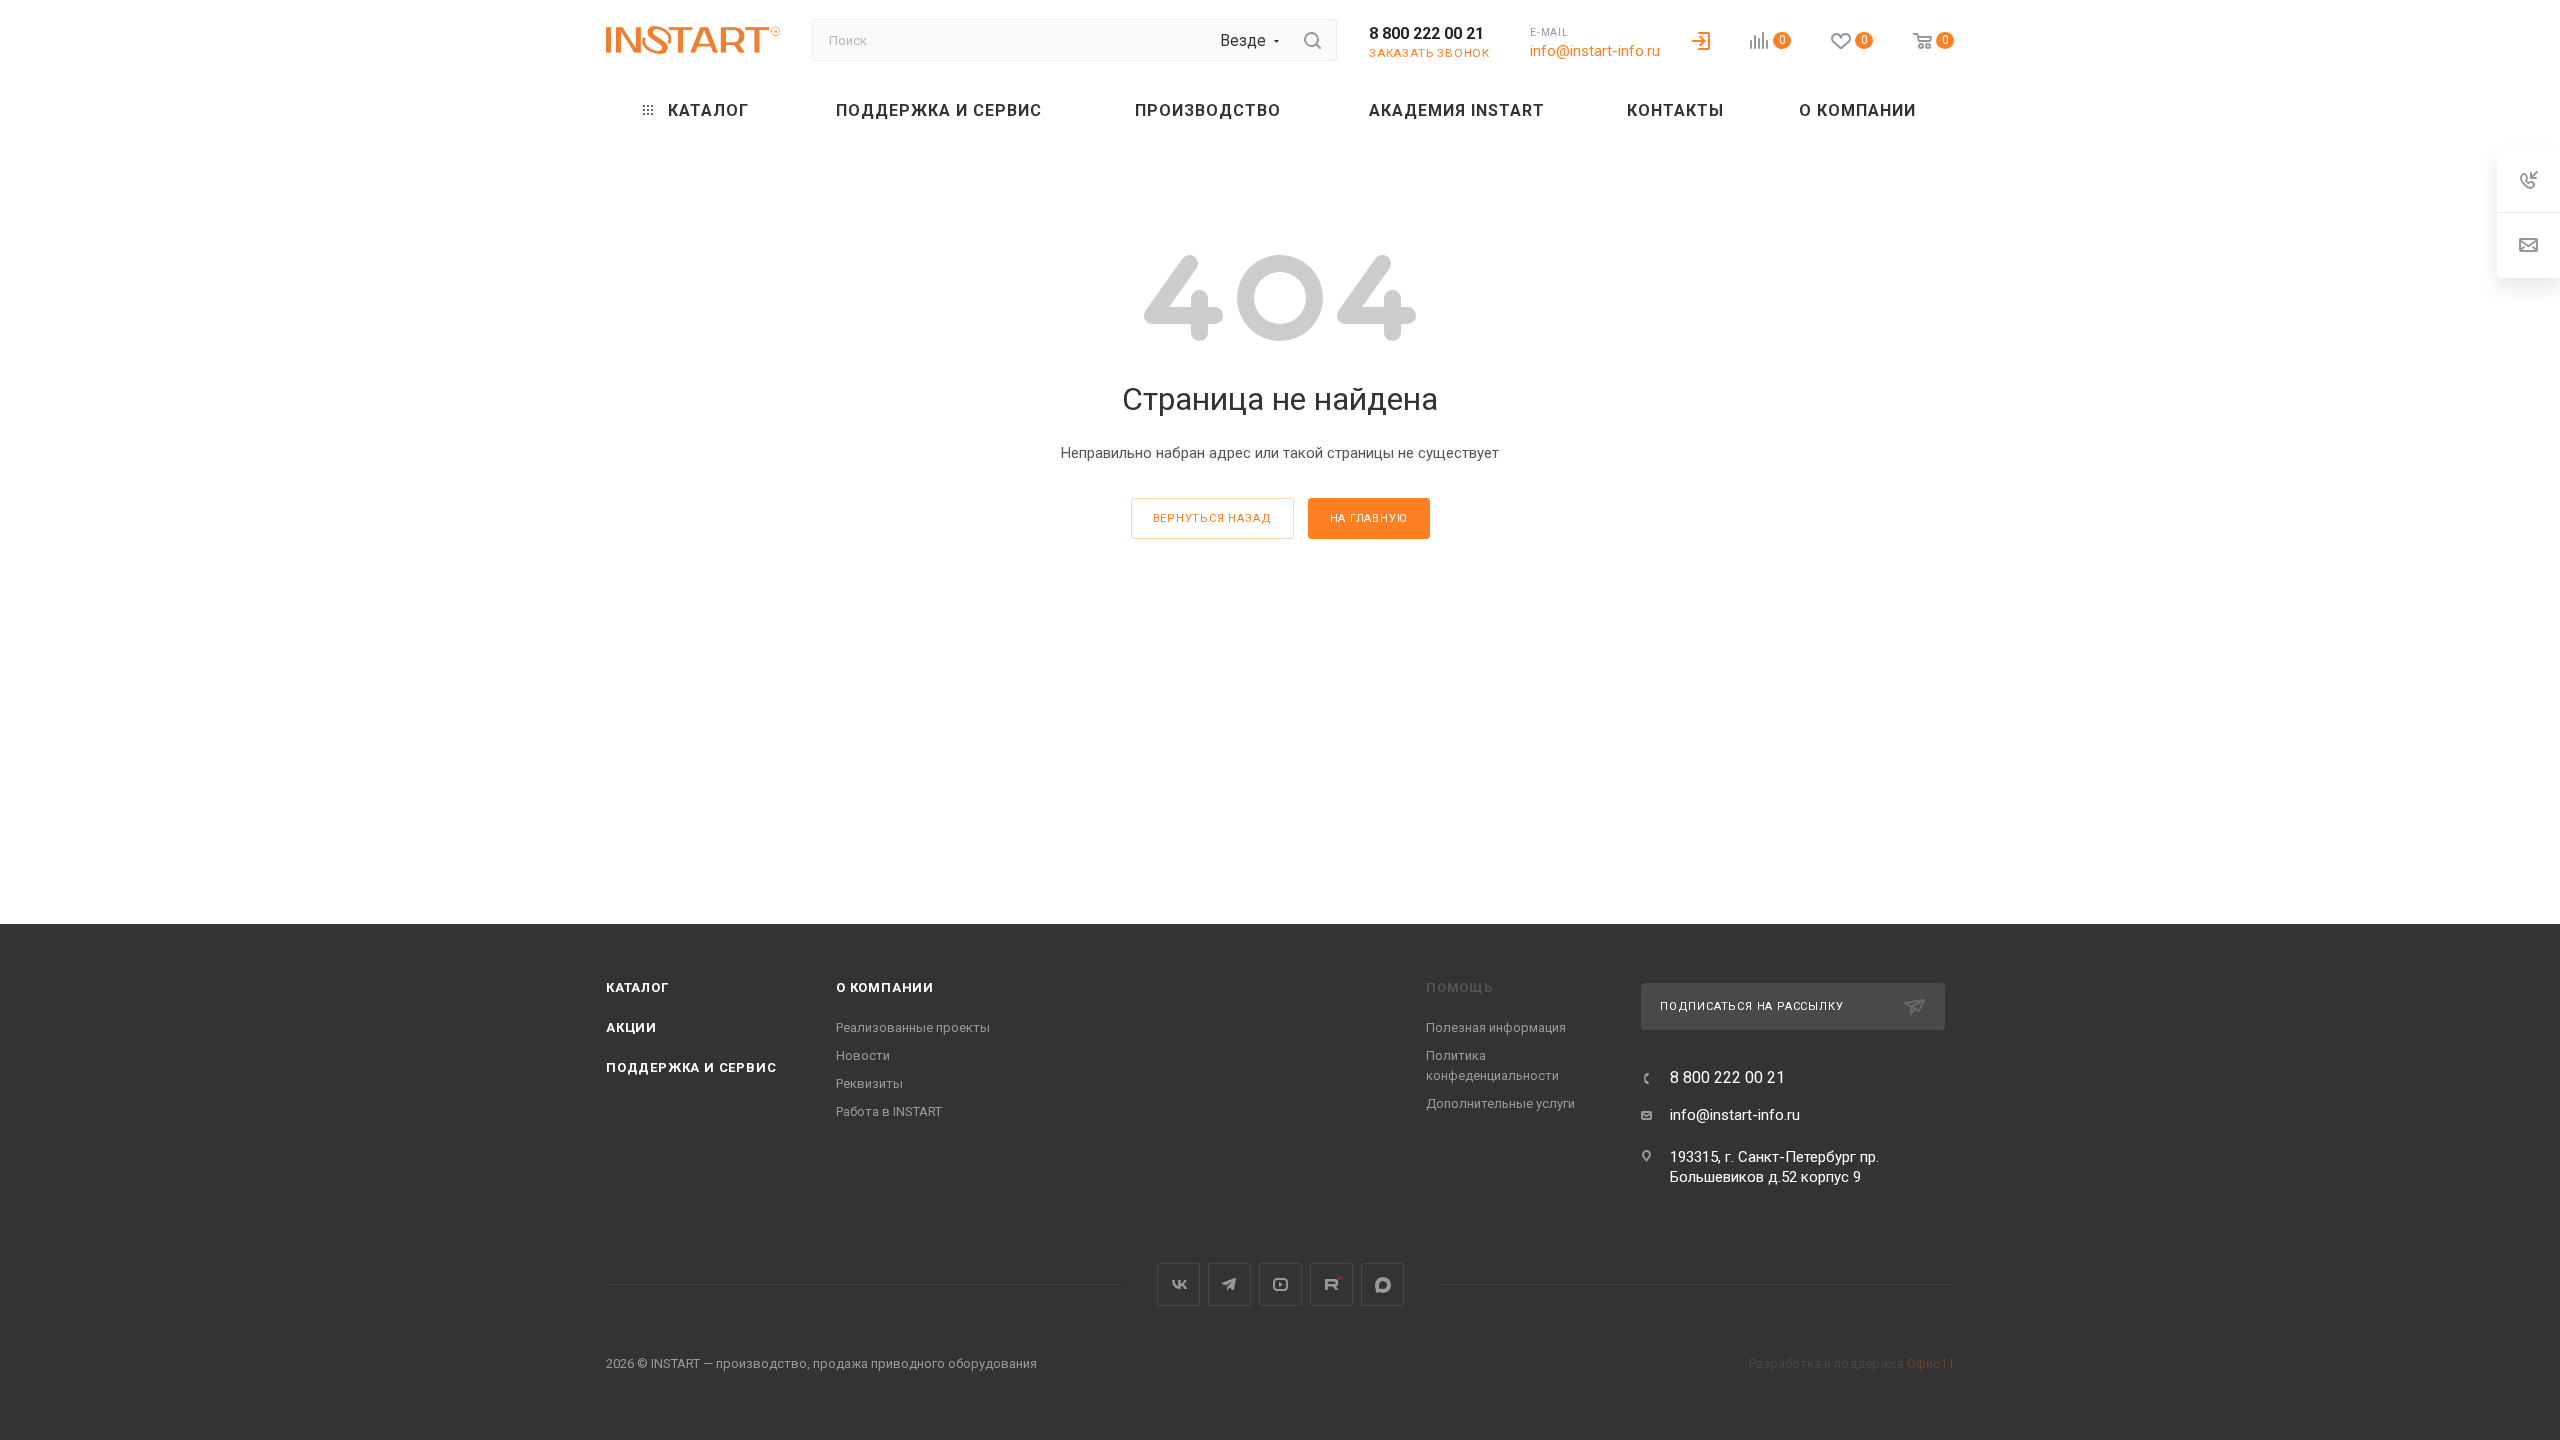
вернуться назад (1212, 518)
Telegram (1229, 1284)
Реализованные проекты (913, 1027)
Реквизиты (869, 1083)
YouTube (1280, 1284)
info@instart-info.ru (1595, 51)
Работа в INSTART (889, 1111)
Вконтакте (1178, 1284)
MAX (1382, 1284)
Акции (631, 1027)
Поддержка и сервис (691, 1067)
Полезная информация (1496, 1027)
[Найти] (1312, 40)
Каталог (637, 987)
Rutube (1331, 1284)
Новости (863, 1055)
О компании (885, 987)
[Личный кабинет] (1701, 40)
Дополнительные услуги (1500, 1103)
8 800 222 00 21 (1426, 33)
